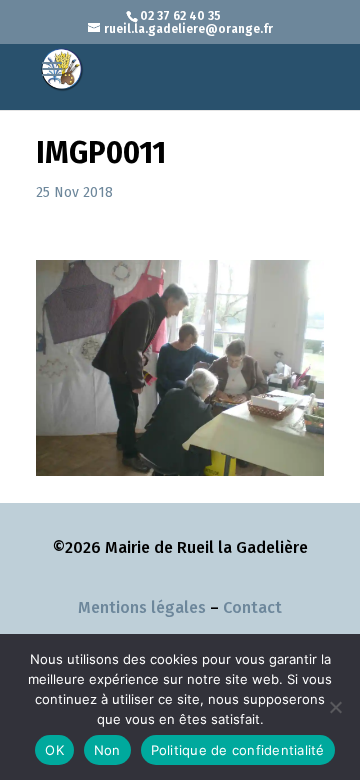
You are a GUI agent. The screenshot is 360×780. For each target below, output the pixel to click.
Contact (252, 607)
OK (54, 750)
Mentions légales (142, 607)
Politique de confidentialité (238, 750)
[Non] (335, 707)
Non (107, 750)
